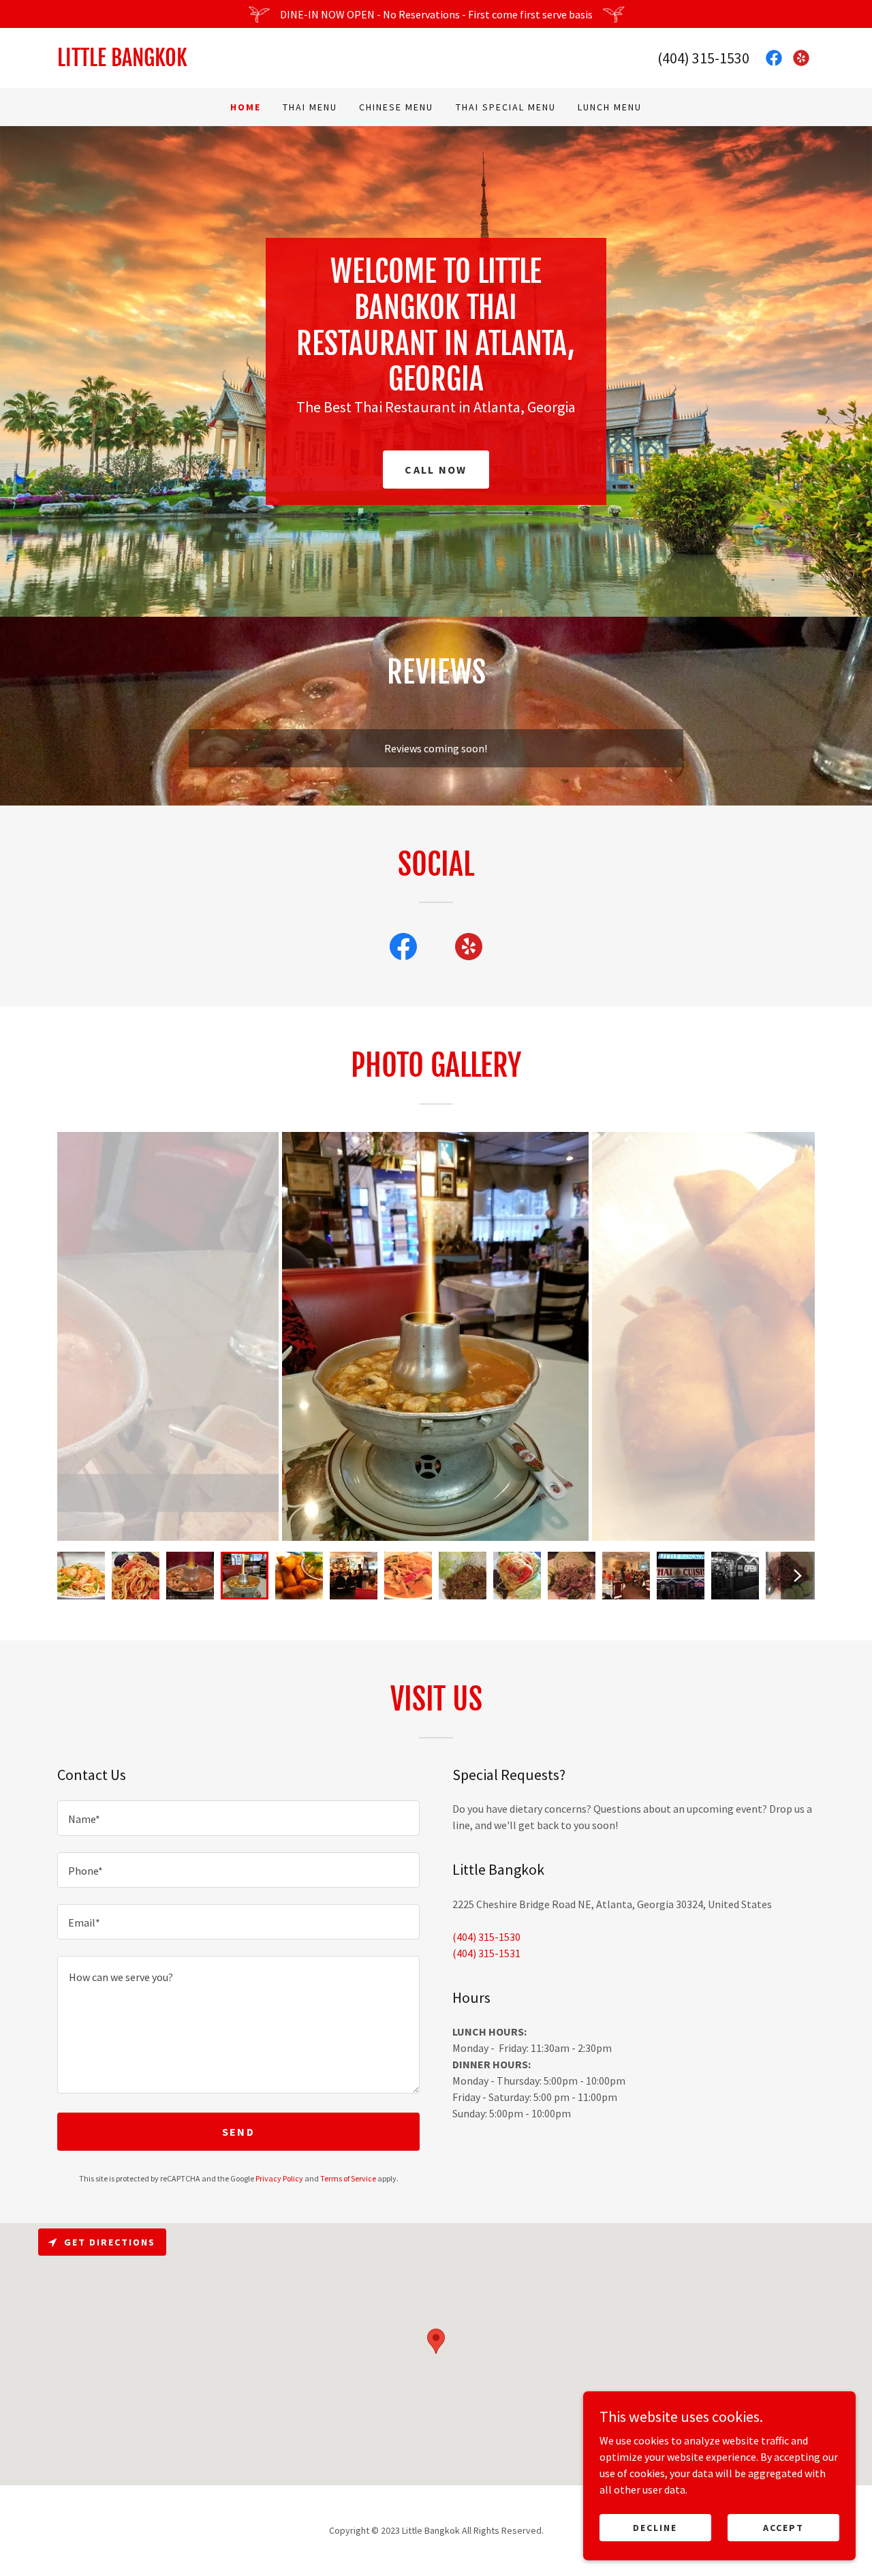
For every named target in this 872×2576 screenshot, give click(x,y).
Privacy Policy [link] (279, 2178)
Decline (655, 2527)
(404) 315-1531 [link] (486, 1953)
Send (238, 2132)
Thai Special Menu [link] (506, 107)
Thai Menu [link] (310, 107)
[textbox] (238, 1818)
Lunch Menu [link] (610, 107)
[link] (247, 62)
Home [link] (246, 107)
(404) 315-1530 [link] (703, 58)
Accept (783, 2527)
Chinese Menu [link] (396, 107)
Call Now (436, 470)
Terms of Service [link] (348, 2178)
